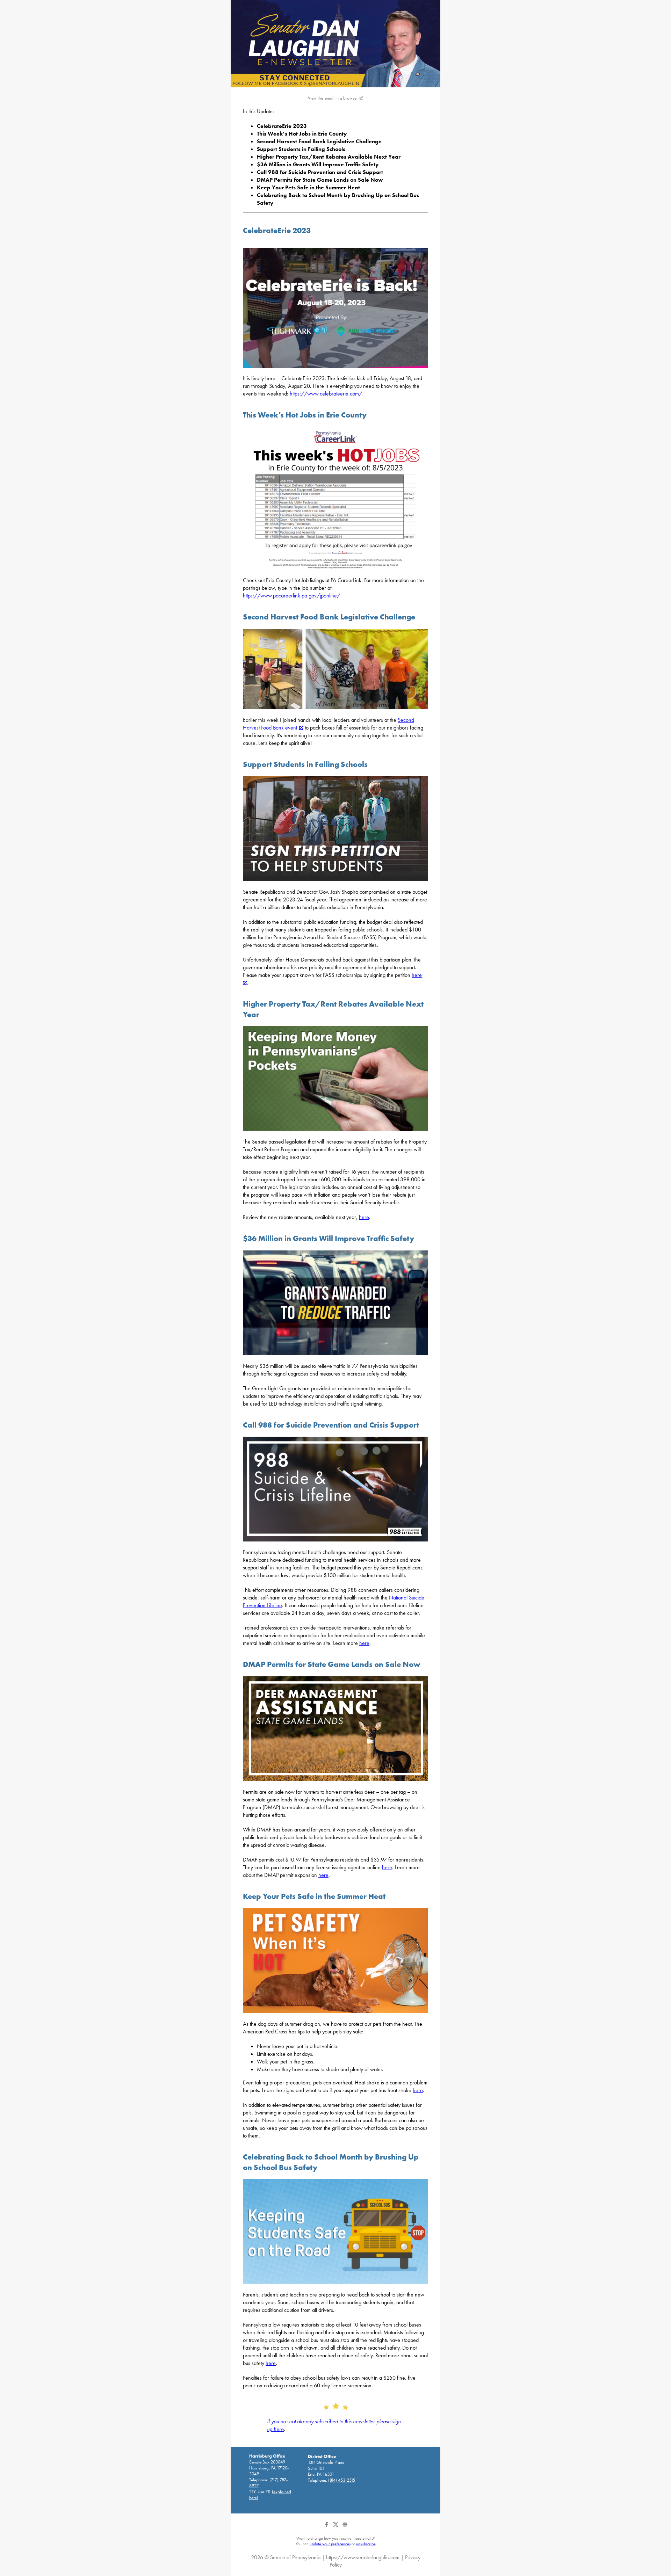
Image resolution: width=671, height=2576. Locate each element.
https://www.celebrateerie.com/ (326, 394)
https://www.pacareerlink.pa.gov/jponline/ (291, 596)
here (364, 1217)
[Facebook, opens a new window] (327, 2527)
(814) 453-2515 (342, 2480)
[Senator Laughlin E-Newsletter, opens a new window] (335, 44)
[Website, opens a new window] (345, 2527)
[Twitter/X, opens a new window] (336, 2527)
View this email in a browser (333, 98)
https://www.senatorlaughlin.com (363, 2557)
